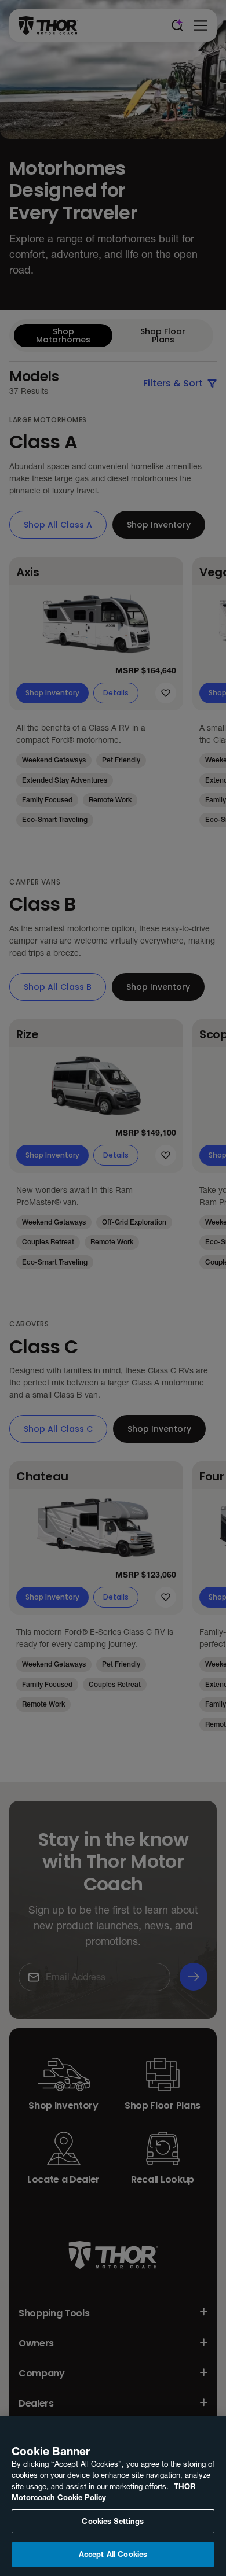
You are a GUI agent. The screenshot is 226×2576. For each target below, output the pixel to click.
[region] (113, 2496)
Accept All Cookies (113, 2554)
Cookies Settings (113, 2521)
